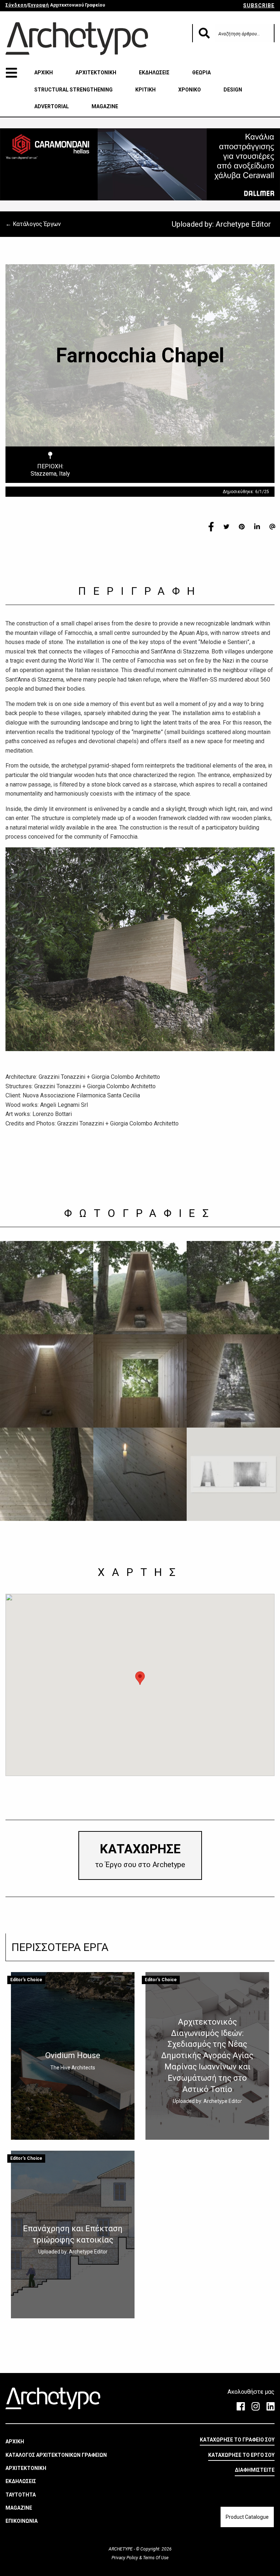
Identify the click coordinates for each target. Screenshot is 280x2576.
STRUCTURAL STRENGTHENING (73, 90)
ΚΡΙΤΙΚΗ (145, 90)
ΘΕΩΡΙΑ (201, 73)
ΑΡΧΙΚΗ (44, 73)
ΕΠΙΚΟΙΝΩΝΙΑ (22, 2521)
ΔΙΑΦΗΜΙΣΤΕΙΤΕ (255, 2470)
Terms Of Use (155, 2558)
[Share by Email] (272, 526)
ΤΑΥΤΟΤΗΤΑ (21, 2495)
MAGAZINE (105, 106)
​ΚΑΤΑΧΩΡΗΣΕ (140, 1855)
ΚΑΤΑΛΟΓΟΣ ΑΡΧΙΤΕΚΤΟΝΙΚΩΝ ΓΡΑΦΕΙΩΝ (56, 2455)
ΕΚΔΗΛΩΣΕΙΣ (154, 73)
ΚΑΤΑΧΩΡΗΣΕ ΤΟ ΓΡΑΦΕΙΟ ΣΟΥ (237, 2440)
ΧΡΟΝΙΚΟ (190, 90)
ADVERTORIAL (52, 106)
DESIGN (233, 90)
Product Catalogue (247, 2517)
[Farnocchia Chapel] (47, 1288)
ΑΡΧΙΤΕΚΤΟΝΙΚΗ (96, 73)
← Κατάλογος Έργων (33, 224)
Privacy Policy (125, 2558)
